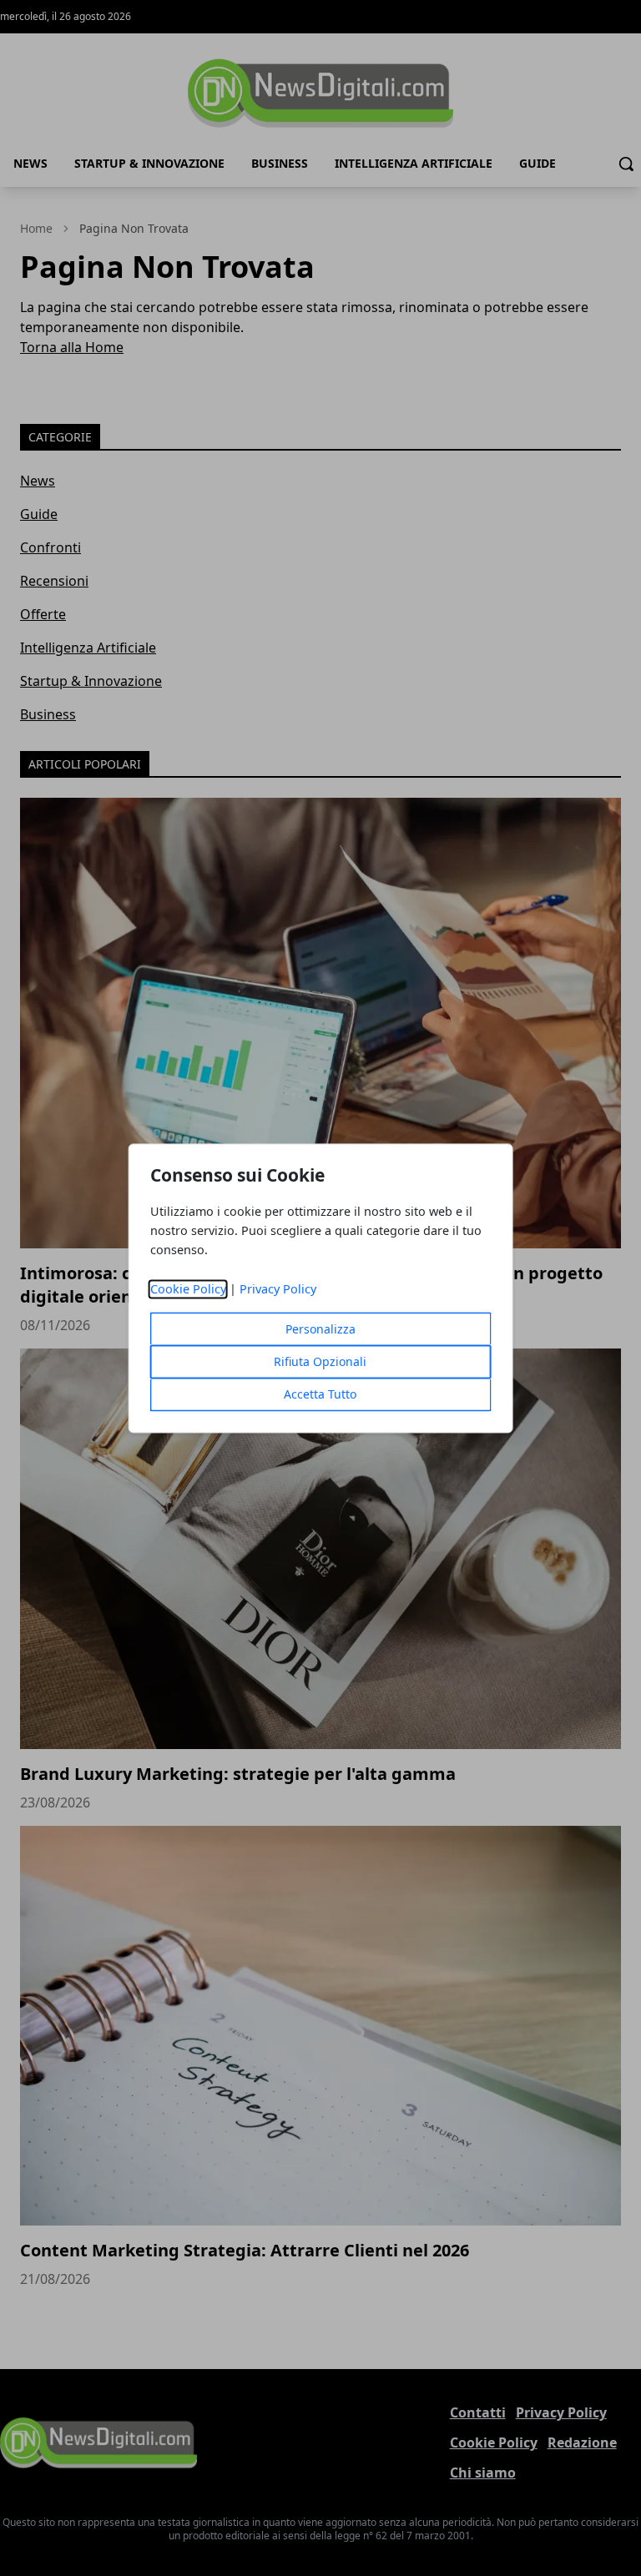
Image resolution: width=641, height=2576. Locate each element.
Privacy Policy (278, 1289)
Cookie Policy (188, 1289)
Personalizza (320, 1329)
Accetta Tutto (320, 1394)
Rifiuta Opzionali (320, 1361)
